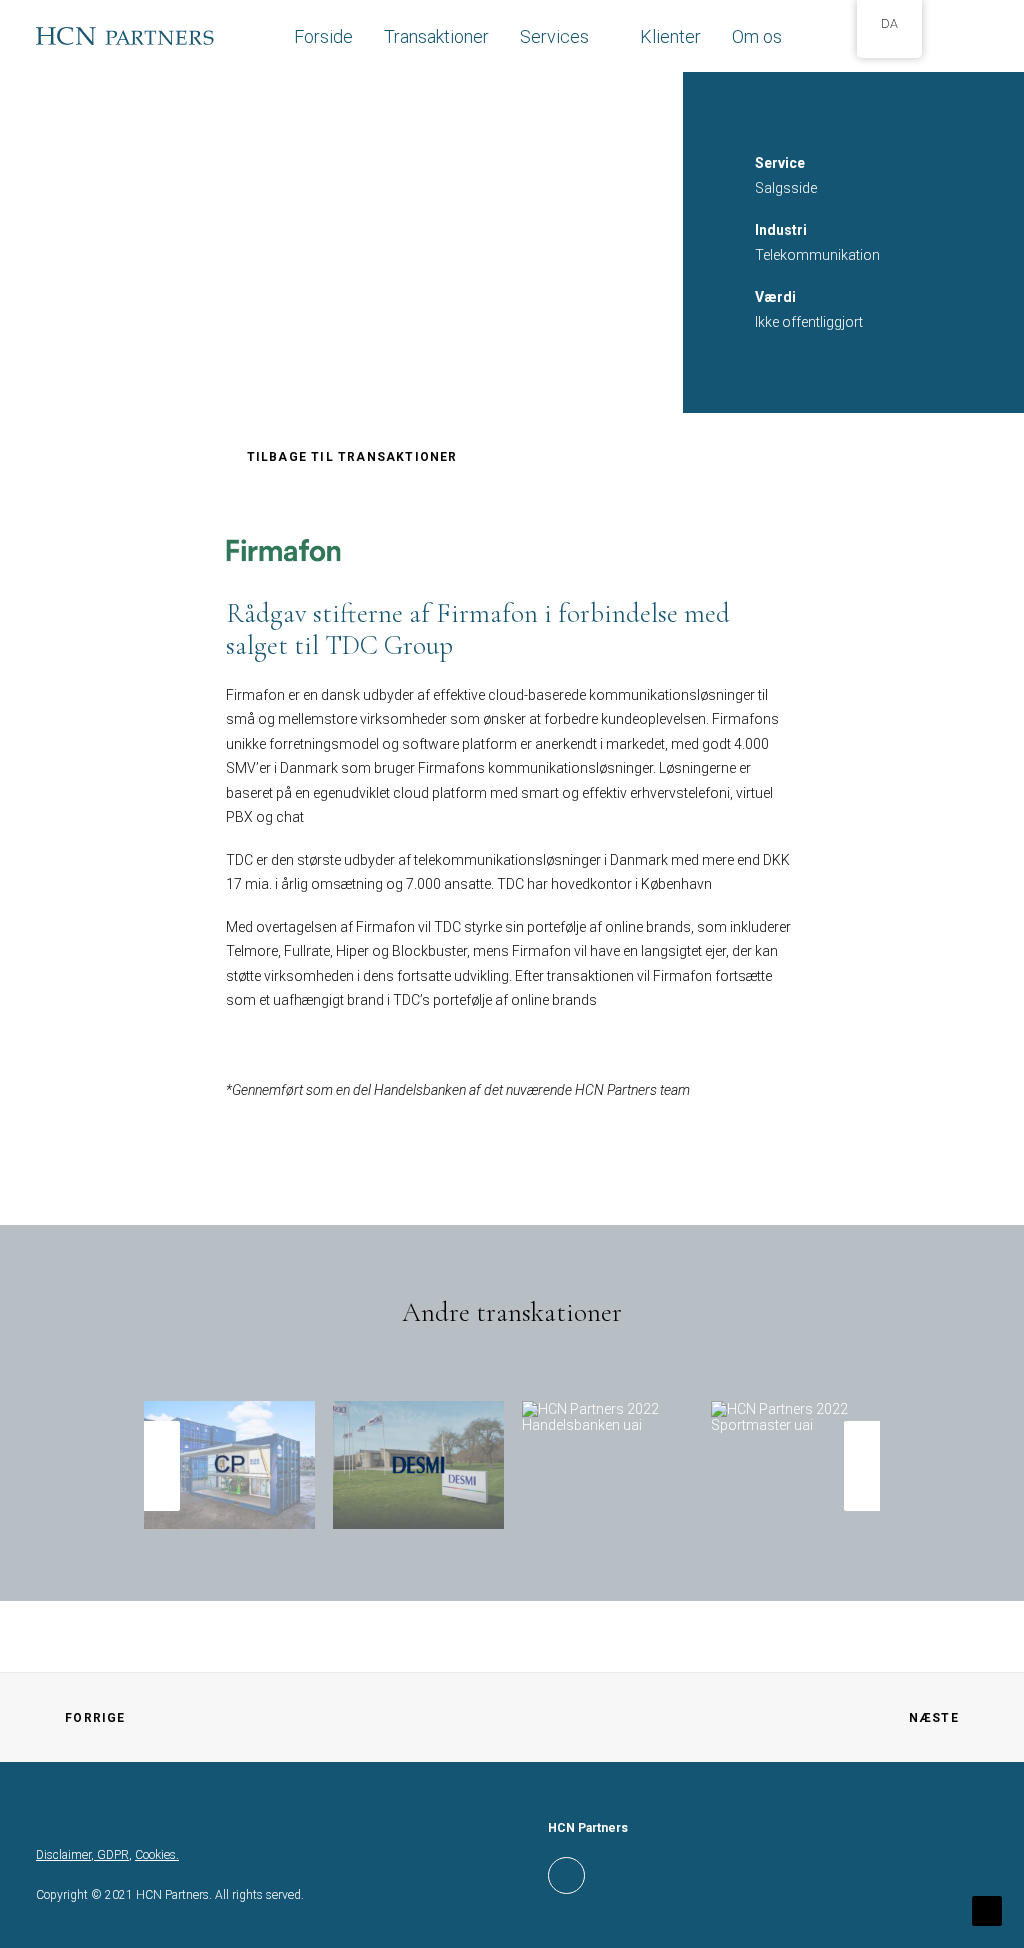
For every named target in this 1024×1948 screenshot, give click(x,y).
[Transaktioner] (503, 1413)
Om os (757, 36)
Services (554, 36)
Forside (323, 36)
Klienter (670, 36)
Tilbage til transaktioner (352, 457)
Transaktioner (436, 36)
